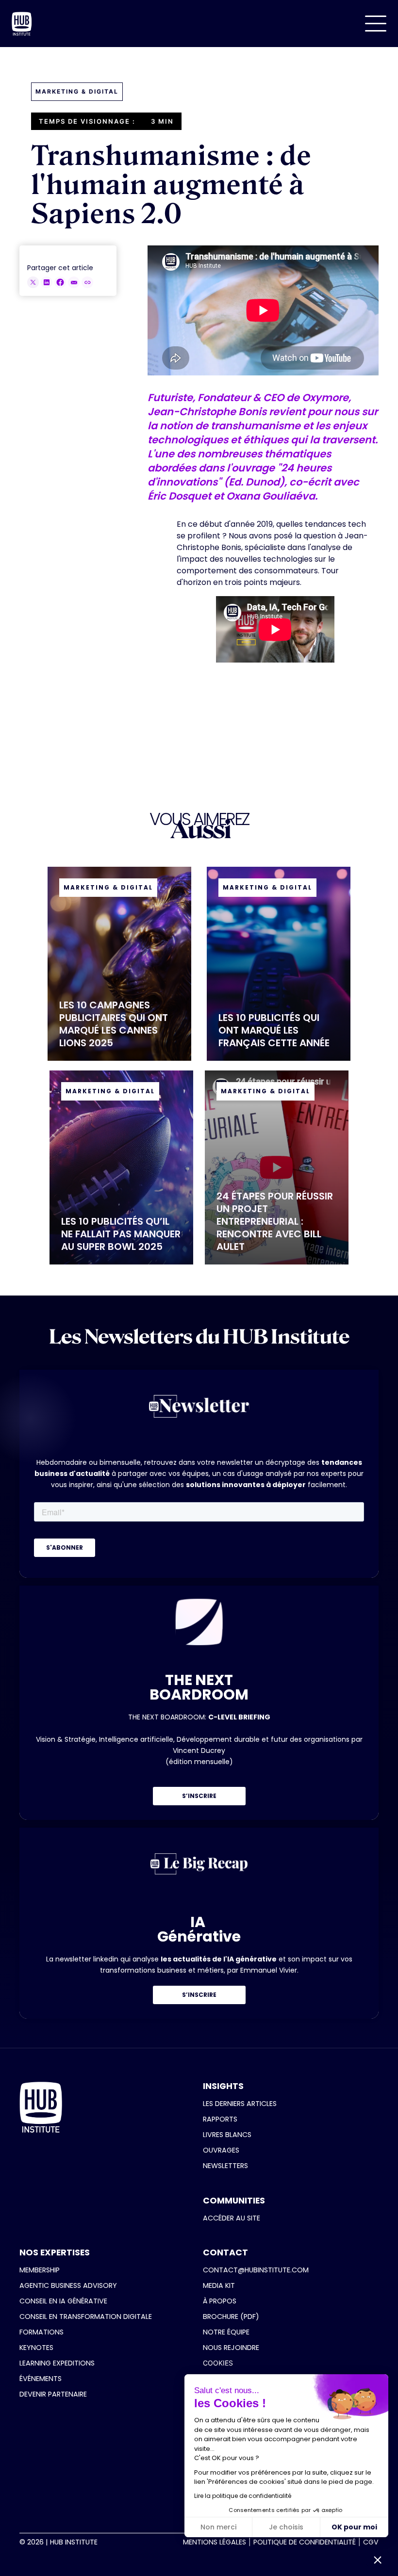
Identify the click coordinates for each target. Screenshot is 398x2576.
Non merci (218, 2527)
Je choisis (286, 2527)
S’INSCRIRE (199, 1796)
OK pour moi (354, 2527)
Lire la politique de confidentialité (243, 2496)
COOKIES (218, 2363)
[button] (376, 24)
